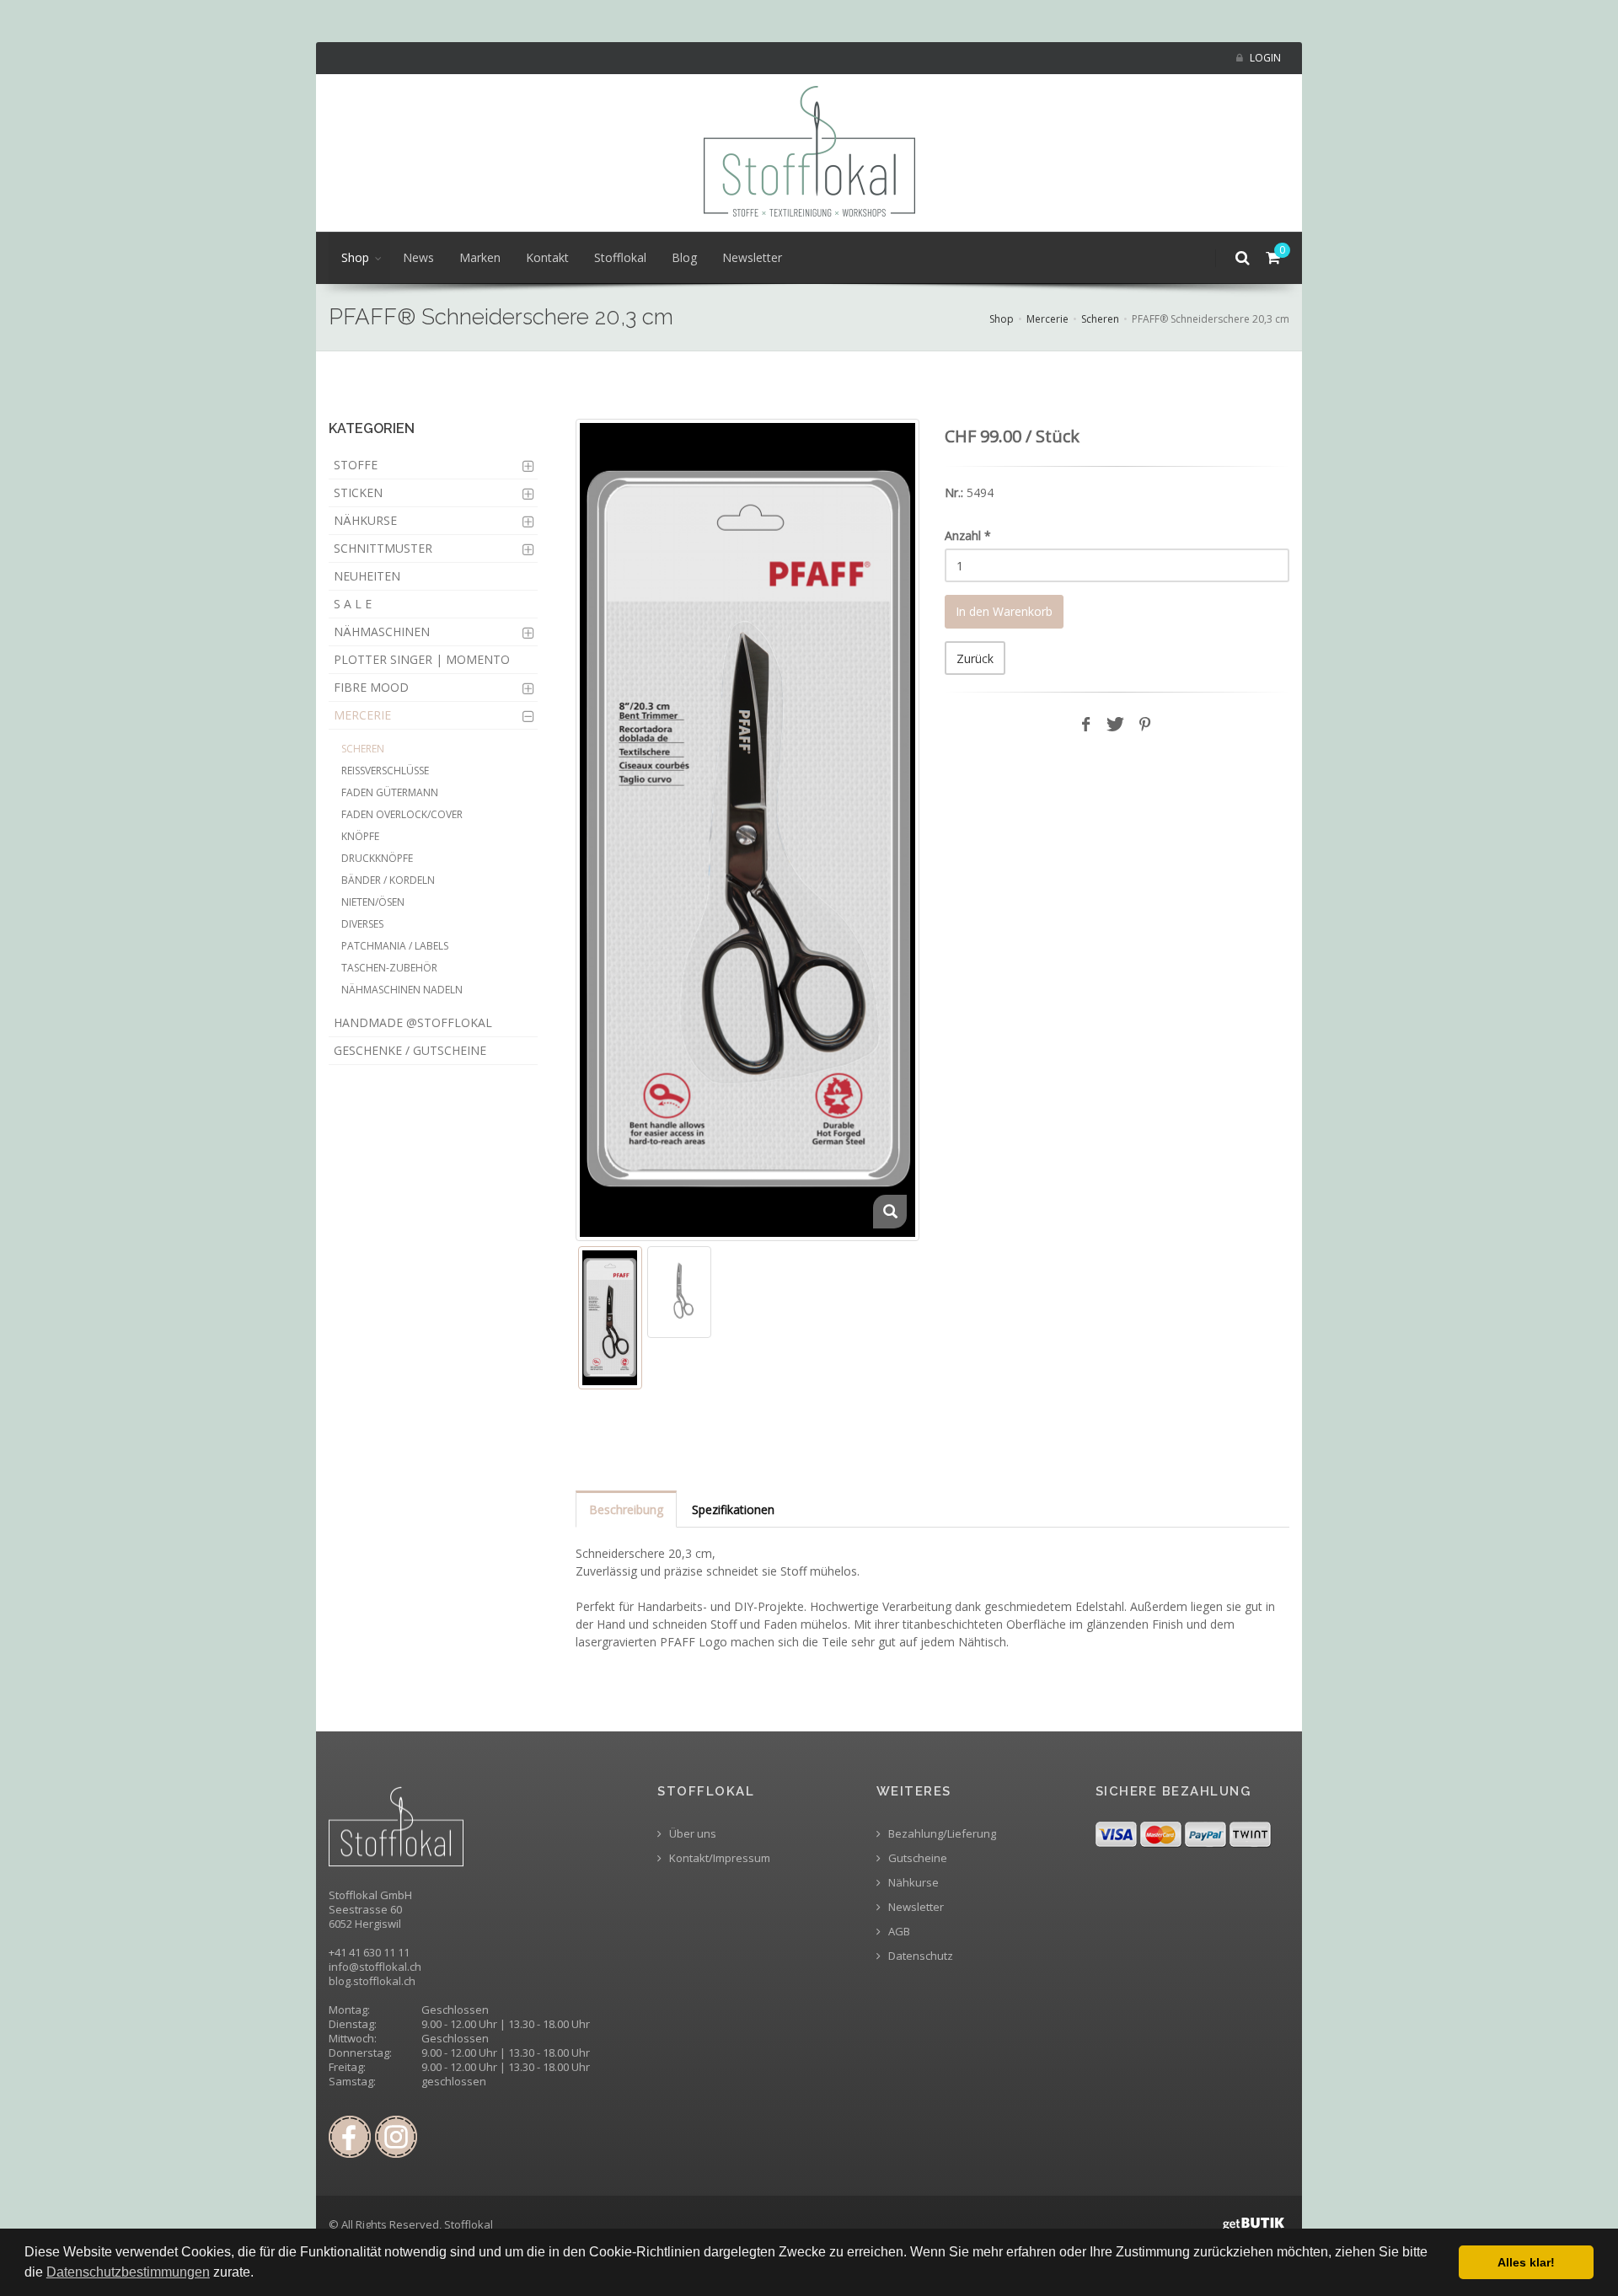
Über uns (691, 1834)
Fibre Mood (371, 687)
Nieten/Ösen (373, 902)
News (418, 257)
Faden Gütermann (390, 792)
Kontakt (547, 257)
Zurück (975, 658)
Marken (480, 257)
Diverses (362, 924)
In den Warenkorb (1004, 611)
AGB (898, 1932)
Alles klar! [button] (1526, 2262)
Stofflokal (620, 257)
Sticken (358, 492)
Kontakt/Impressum (718, 1858)
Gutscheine (916, 1858)
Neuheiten (367, 576)
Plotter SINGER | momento (422, 659)
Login (1264, 58)
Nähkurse (365, 520)
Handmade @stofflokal (413, 1022)
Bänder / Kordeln (388, 880)
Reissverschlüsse (385, 771)
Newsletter (752, 257)
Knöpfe (360, 836)
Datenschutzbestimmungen (128, 2272)
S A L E (353, 604)
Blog (684, 257)
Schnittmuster (383, 548)
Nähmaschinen (382, 632)
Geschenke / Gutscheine (410, 1050)
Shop (355, 257)
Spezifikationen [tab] (733, 1509)
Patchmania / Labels (395, 946)
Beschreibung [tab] (626, 1509)
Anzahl (968, 535)
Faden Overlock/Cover (402, 814)
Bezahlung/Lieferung (941, 1834)
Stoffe (356, 465)
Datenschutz (919, 1956)
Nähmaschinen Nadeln (402, 990)
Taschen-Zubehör (389, 968)
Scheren (1100, 319)
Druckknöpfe (377, 858)
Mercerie (1047, 319)
